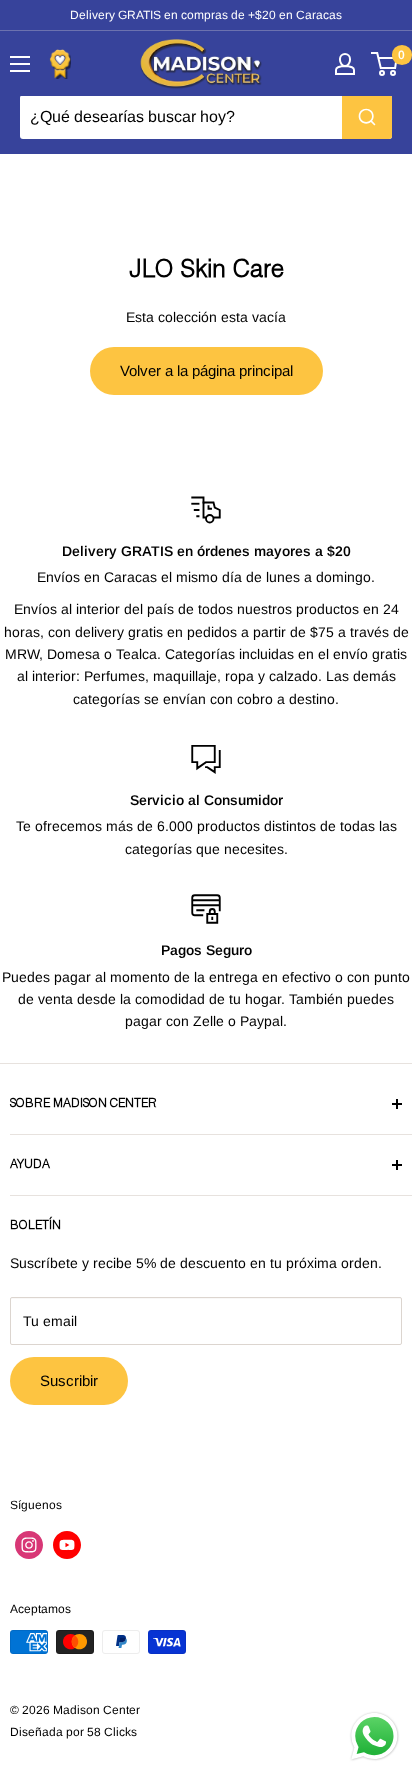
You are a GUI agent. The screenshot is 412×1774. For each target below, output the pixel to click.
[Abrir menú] (20, 64)
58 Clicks (112, 1732)
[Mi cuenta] (345, 64)
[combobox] (206, 117)
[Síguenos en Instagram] (29, 1545)
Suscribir (69, 1380)
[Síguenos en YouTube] (67, 1545)
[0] (385, 64)
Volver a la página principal (206, 370)
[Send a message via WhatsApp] (374, 1736)
